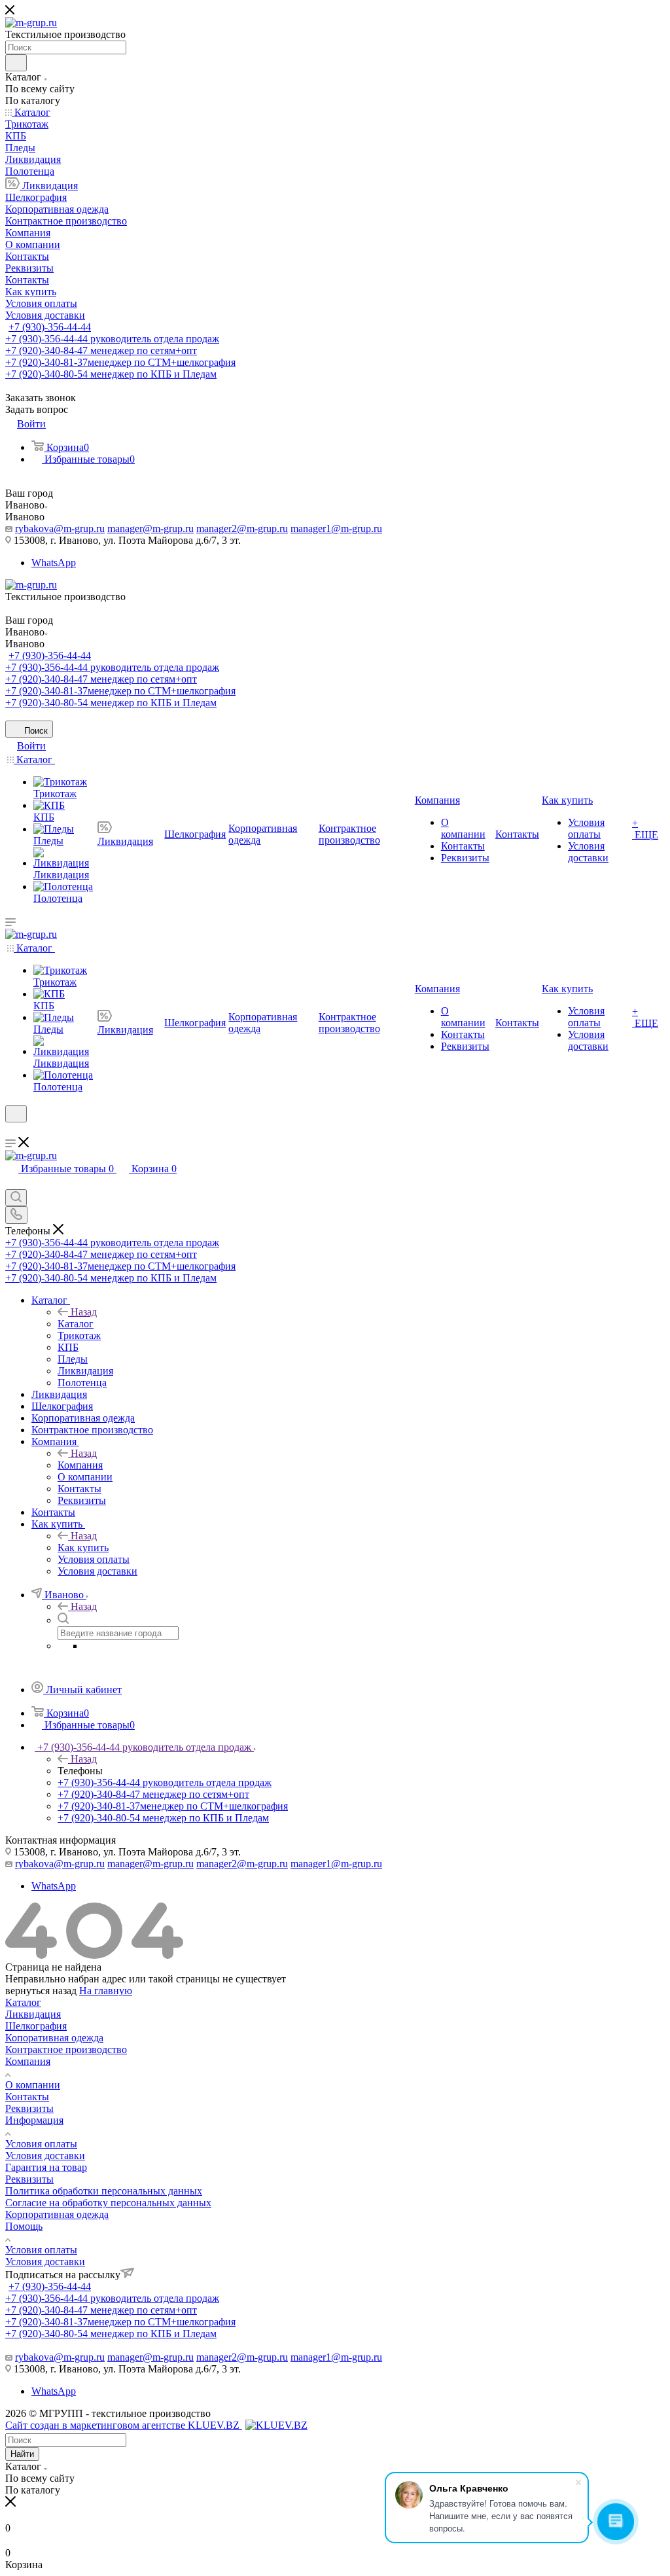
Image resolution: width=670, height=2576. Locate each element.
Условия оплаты (41, 2144)
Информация (34, 2120)
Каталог (76, 1324)
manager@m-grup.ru (150, 528)
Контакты (27, 2097)
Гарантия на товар (46, 2167)
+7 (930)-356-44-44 (50, 327)
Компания (80, 1465)
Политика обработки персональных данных (104, 2191)
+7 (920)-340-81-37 (120, 362)
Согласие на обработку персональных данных (108, 2203)
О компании (33, 2085)
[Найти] (16, 63)
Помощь (24, 2226)
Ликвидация (33, 2014)
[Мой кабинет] (11, 1131)
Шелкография (36, 2026)
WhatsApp (54, 563)
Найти (22, 2454)
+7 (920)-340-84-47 (101, 350)
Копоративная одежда (54, 2038)
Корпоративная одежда (57, 2214)
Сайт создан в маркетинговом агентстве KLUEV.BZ (124, 2425)
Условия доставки (45, 2156)
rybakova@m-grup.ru (60, 528)
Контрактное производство (66, 2049)
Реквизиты (29, 2108)
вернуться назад (41, 1991)
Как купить (83, 1547)
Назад (84, 1312)
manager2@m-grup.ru (242, 528)
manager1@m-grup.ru (336, 528)
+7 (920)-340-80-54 (111, 374)
